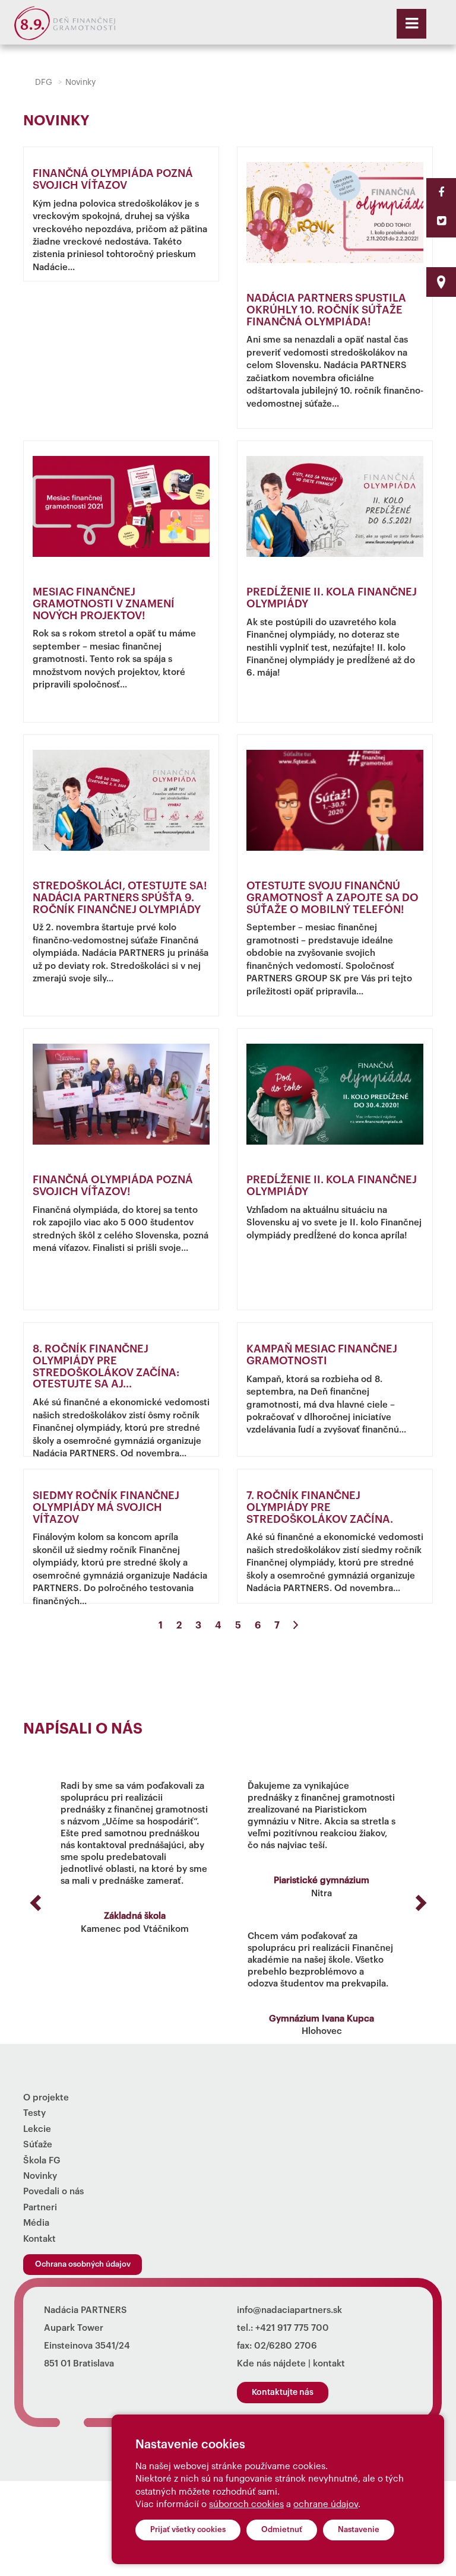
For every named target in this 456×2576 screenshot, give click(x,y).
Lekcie (37, 2129)
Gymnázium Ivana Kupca (322, 2019)
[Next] (296, 1626)
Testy (34, 2113)
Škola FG (42, 2161)
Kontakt (39, 2239)
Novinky (40, 2176)
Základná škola (135, 1916)
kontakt (329, 2364)
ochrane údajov (326, 2504)
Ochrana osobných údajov (83, 2264)
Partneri (40, 2208)
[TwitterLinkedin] (441, 221)
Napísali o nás (83, 1729)
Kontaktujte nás (283, 2393)
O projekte (46, 2098)
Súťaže (38, 2145)
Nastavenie (359, 2529)
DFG (44, 83)
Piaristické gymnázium (322, 1880)
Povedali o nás (53, 2192)
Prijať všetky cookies (188, 2529)
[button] (34, 1899)
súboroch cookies (246, 2504)
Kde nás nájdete (271, 2364)
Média (36, 2223)
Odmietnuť (282, 2529)
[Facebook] (441, 192)
